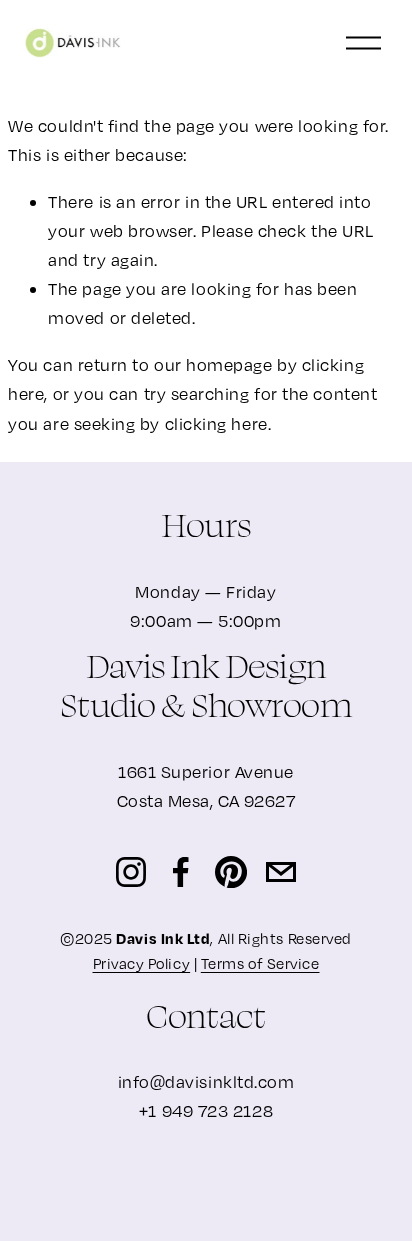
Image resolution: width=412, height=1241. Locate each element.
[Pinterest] (231, 872)
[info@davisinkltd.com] (281, 872)
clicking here (216, 423)
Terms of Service (260, 963)
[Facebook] (181, 872)
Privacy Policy (142, 963)
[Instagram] (131, 872)
